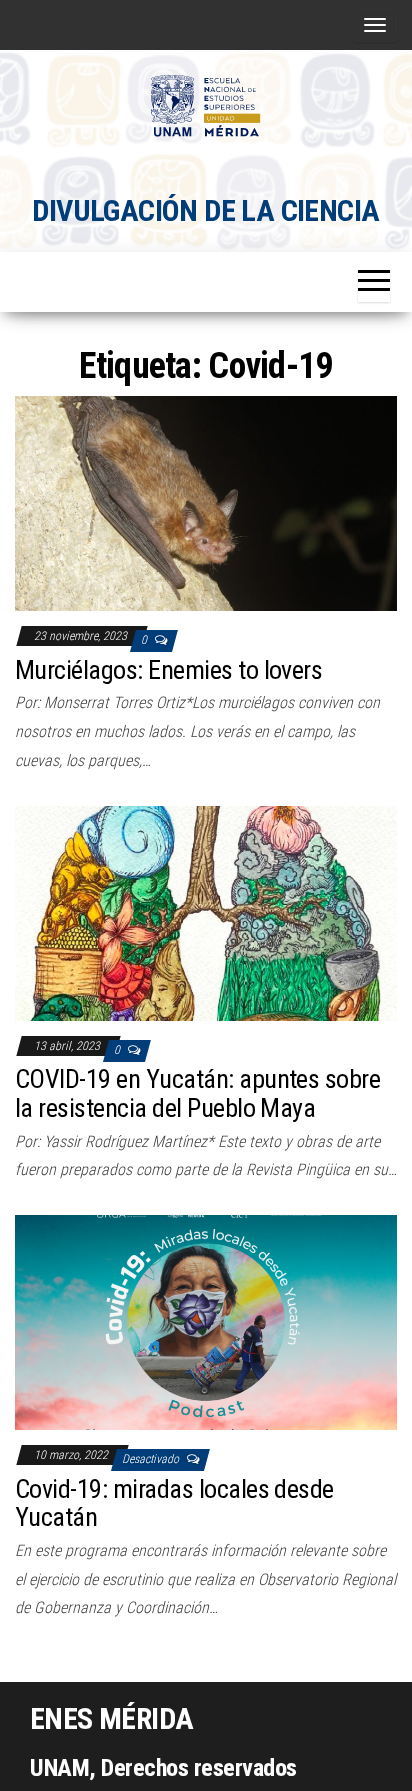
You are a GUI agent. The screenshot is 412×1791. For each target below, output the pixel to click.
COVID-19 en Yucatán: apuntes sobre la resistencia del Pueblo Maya (197, 1093)
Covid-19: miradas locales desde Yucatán (174, 1503)
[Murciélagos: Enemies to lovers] (206, 502)
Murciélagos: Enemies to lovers (168, 670)
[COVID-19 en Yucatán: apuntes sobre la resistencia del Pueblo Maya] (206, 912)
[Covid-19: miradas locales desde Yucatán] (206, 1321)
